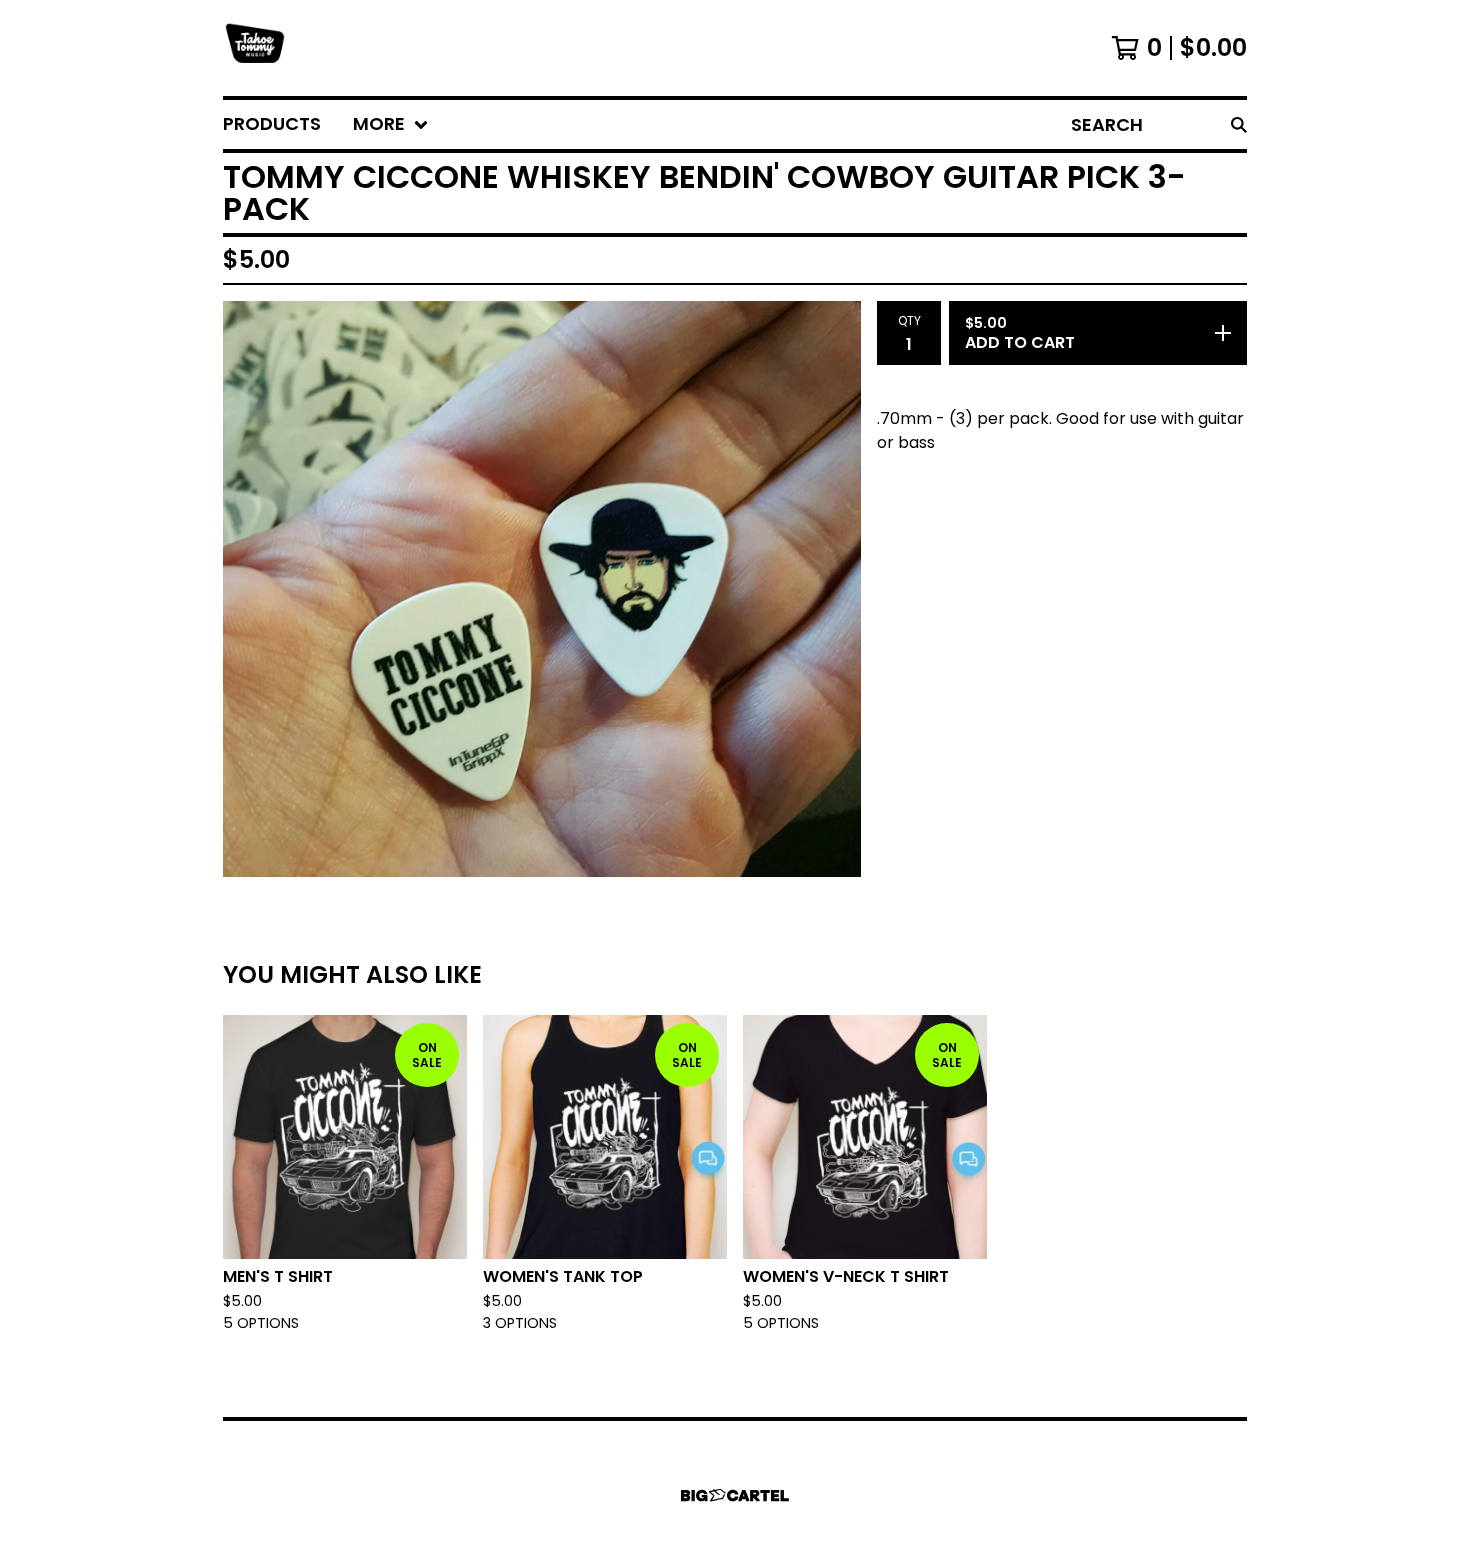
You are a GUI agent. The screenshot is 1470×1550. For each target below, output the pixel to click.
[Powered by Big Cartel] (735, 1495)
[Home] (255, 48)
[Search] (1239, 124)
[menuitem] (272, 124)
